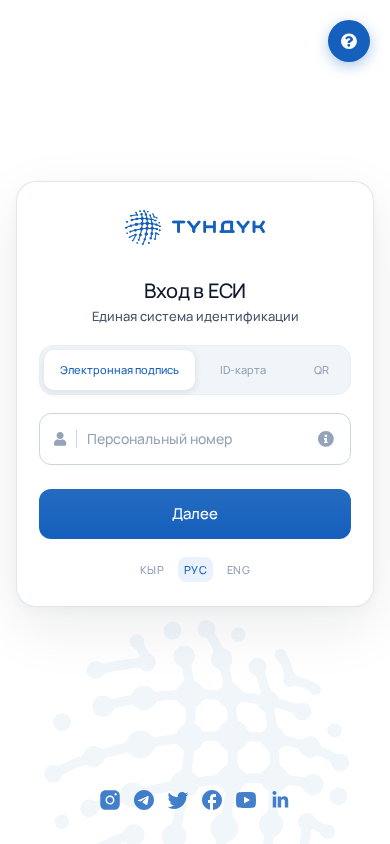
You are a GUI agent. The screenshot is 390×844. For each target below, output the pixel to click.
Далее (195, 513)
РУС (195, 569)
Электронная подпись (119, 369)
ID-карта (243, 369)
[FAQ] (349, 41)
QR (321, 369)
